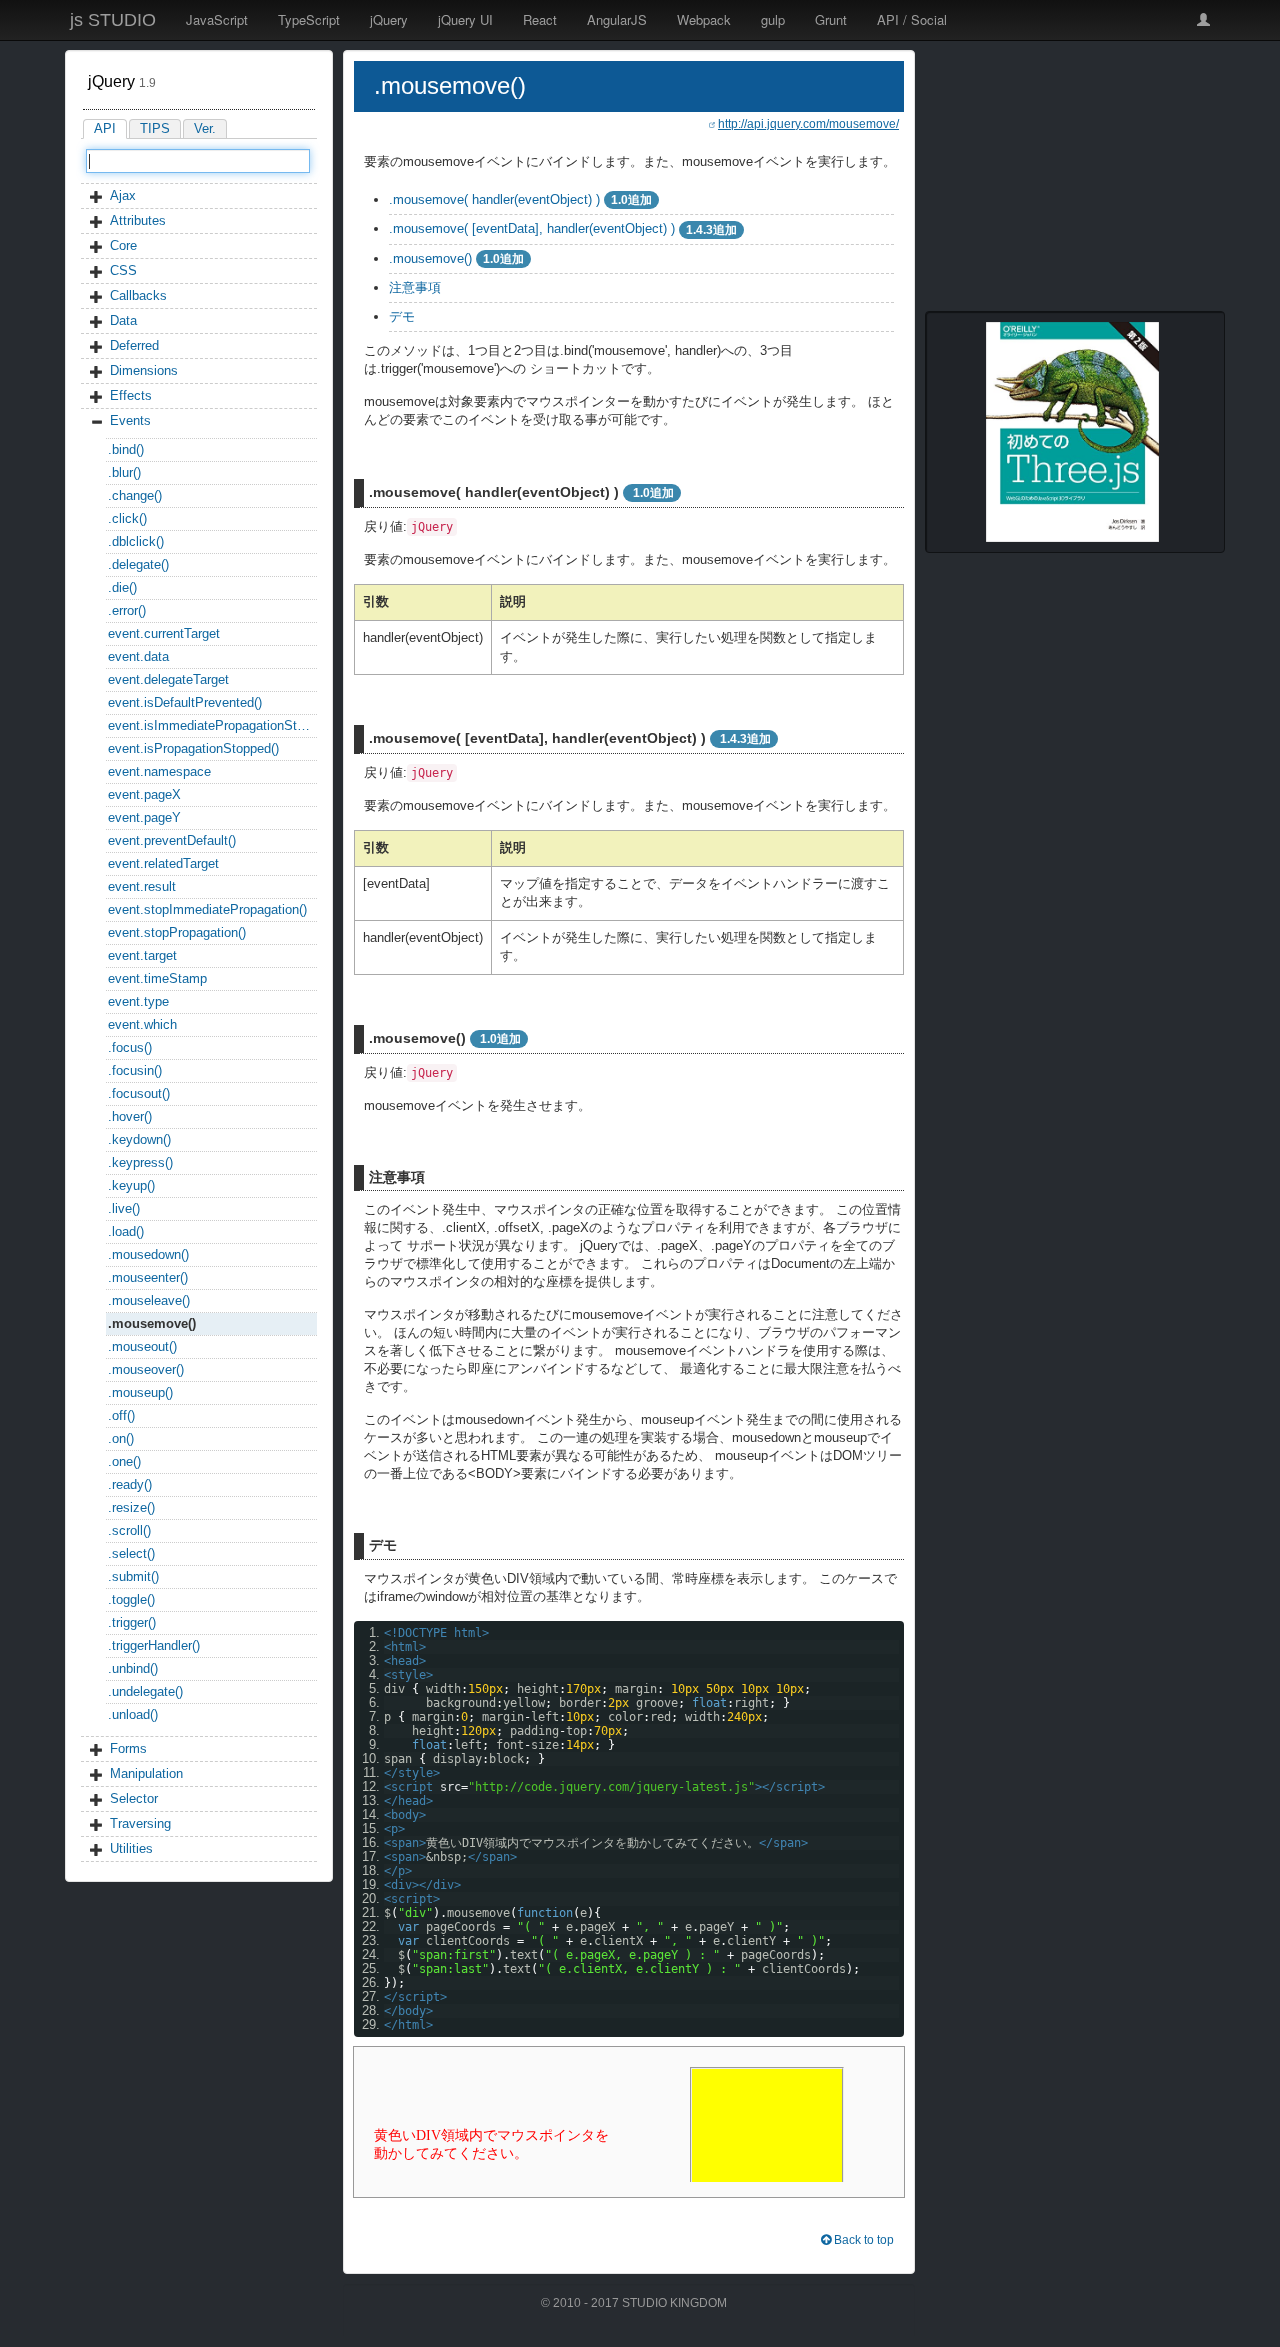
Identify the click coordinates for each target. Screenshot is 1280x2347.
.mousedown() (148, 1254)
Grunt (831, 19)
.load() (126, 1231)
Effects (131, 395)
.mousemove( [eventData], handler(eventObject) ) (532, 228)
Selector (134, 1798)
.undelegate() (145, 1691)
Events (130, 420)
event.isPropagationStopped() (193, 748)
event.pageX (144, 794)
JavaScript (217, 19)
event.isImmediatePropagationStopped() (212, 725)
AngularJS (617, 19)
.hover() (130, 1116)
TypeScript (309, 19)
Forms (128, 1748)
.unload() (133, 1714)
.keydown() (139, 1139)
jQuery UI (465, 19)
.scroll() (129, 1530)
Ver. (205, 128)
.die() (122, 587)
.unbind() (133, 1668)
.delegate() (138, 564)
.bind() (126, 449)
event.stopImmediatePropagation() (207, 909)
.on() (121, 1438)
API (105, 128)
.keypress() (140, 1162)
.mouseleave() (149, 1300)
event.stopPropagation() (177, 932)
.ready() (130, 1484)
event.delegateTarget (168, 679)
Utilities (131, 1848)
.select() (131, 1553)
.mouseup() (140, 1392)
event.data (138, 656)
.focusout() (139, 1093)
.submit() (133, 1576)
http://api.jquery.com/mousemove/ (808, 123)
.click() (127, 518)
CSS (123, 270)
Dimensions (144, 370)
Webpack (704, 19)
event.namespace (159, 771)
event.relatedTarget (163, 863)
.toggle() (131, 1599)
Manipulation (146, 1773)
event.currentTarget (164, 633)
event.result (142, 886)
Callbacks (138, 295)
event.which (142, 1024)
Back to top (862, 2240)
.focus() (130, 1047)
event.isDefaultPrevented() (185, 702)
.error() (127, 610)
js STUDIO (113, 20)
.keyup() (131, 1185)
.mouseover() (146, 1369)
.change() (135, 495)
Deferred (134, 345)
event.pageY (144, 817)
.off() (121, 1415)
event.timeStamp (157, 978)
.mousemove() (152, 1323)
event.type (138, 1001)
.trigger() (132, 1622)
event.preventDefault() (172, 840)
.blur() (124, 472)
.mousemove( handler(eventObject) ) (494, 199)
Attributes (138, 220)
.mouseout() (142, 1346)
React (540, 19)
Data (123, 320)
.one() (124, 1461)
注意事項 (415, 287)
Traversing (140, 1823)
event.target (142, 955)
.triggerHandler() (154, 1645)
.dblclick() (136, 541)
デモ (402, 316)
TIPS (155, 128)
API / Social (912, 19)
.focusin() (135, 1070)
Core (123, 245)
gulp (773, 19)
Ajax (123, 195)
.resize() (131, 1507)
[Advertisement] (1075, 175)
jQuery (389, 19)
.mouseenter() (148, 1277)
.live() (124, 1208)
